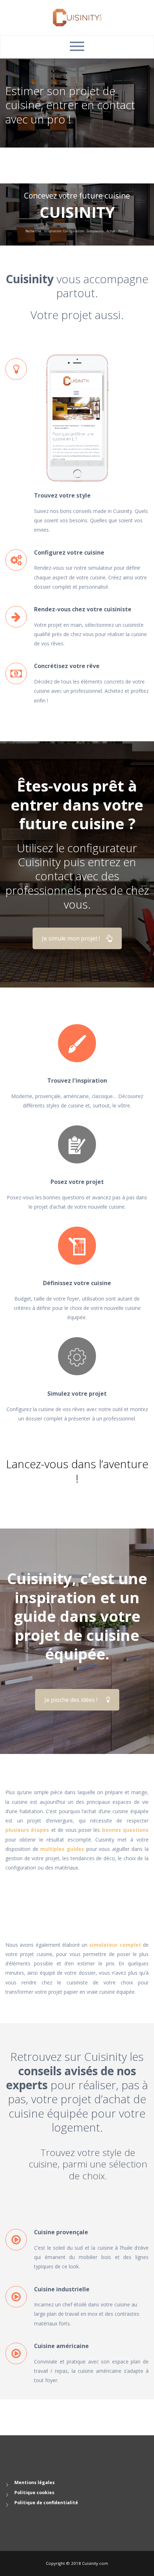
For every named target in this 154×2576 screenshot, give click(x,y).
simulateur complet (115, 1945)
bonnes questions (125, 1830)
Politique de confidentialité (46, 2503)
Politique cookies (34, 2493)
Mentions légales (35, 2482)
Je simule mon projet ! (71, 938)
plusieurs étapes (27, 1830)
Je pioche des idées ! (71, 1700)
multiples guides (62, 1849)
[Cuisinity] (77, 17)
